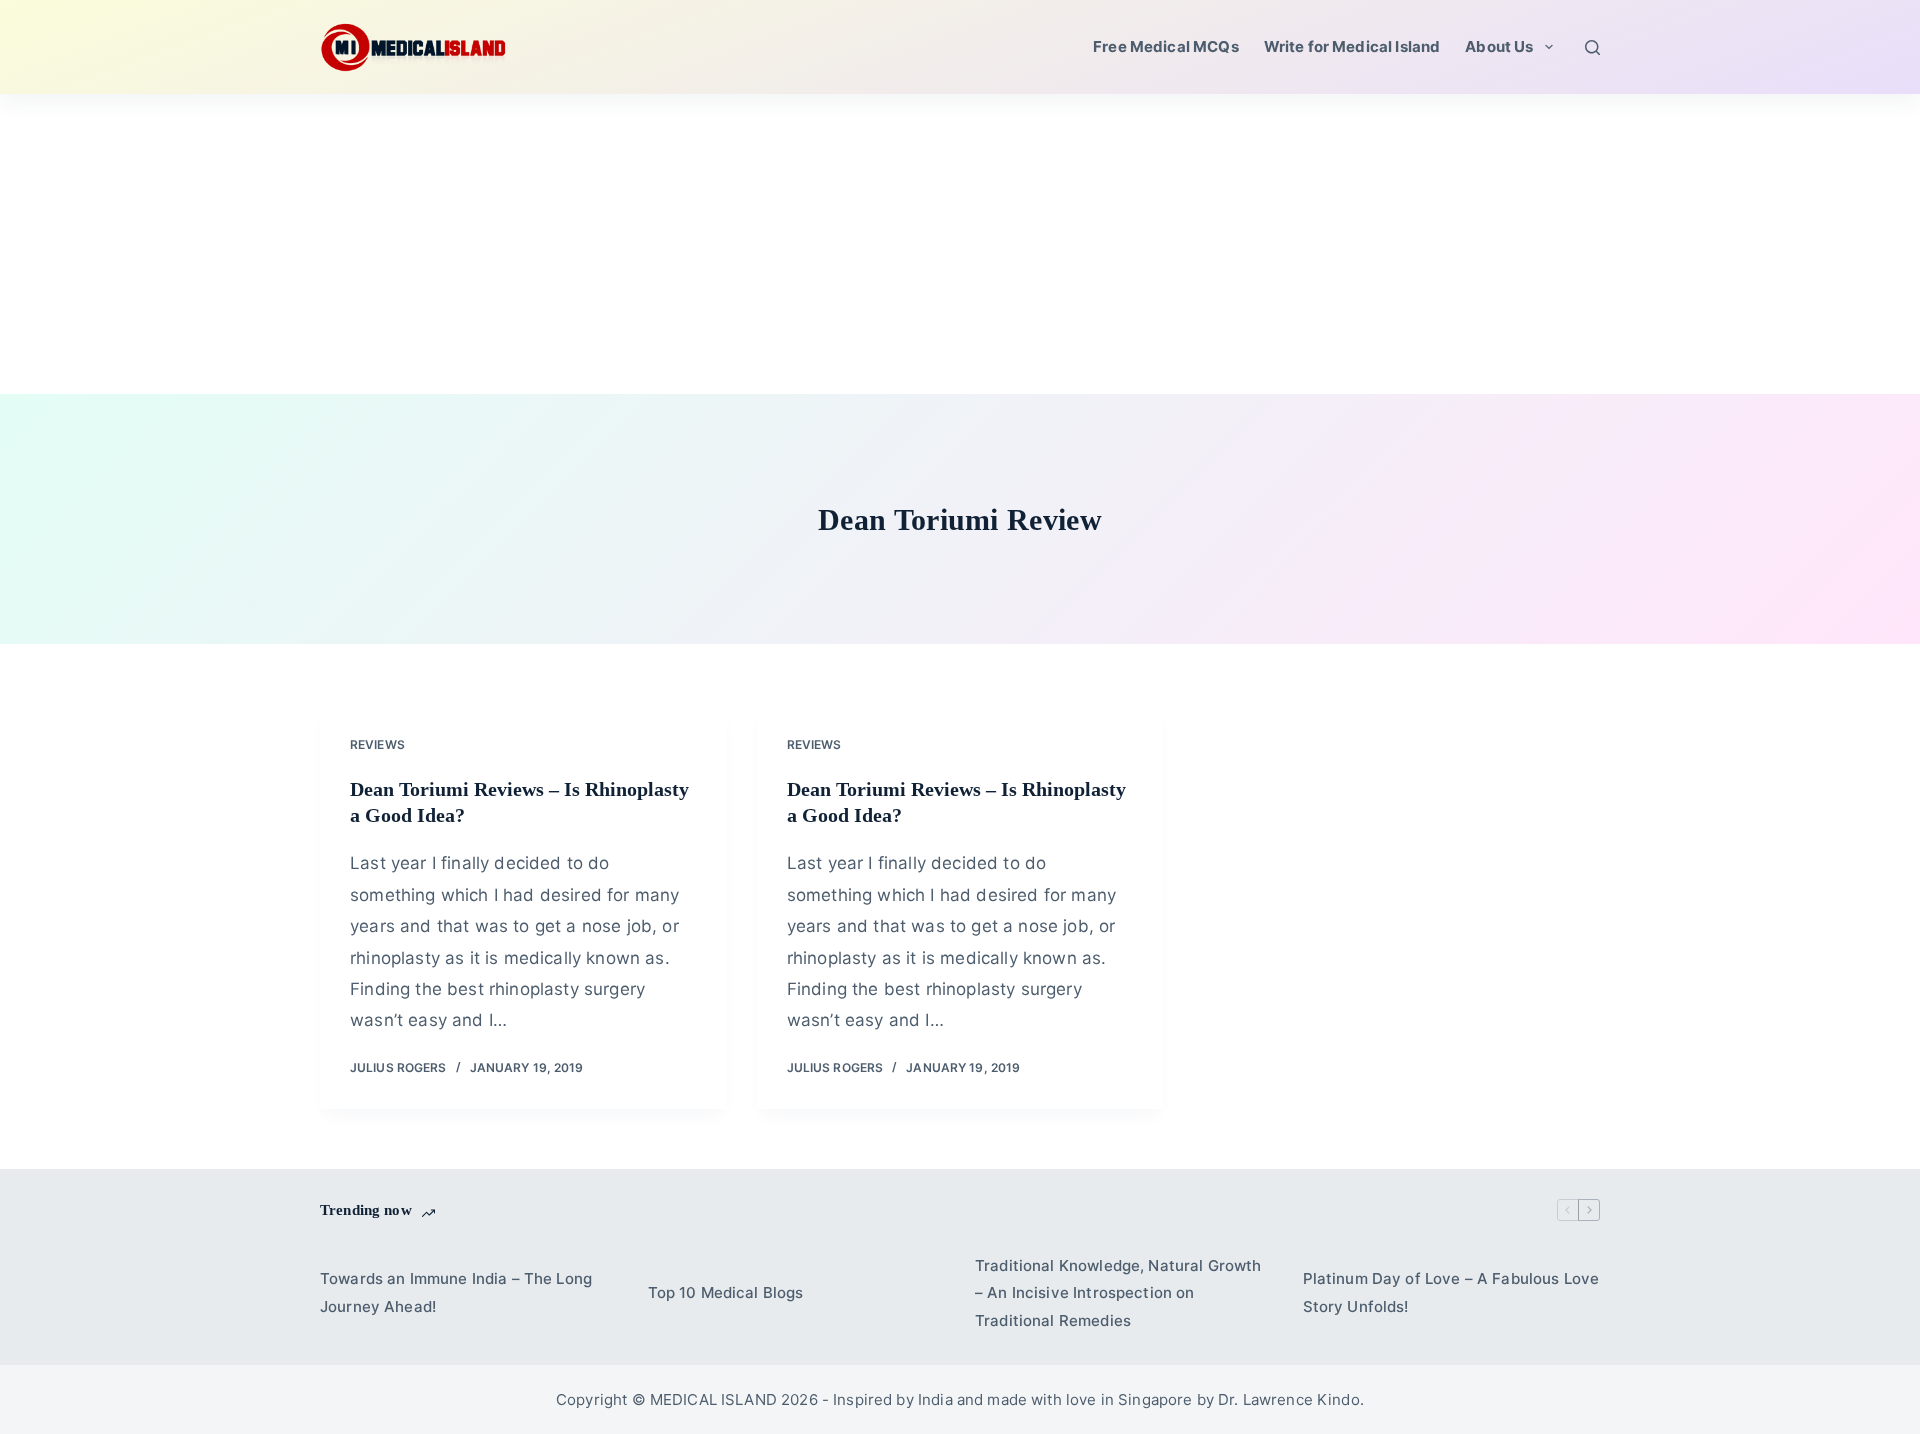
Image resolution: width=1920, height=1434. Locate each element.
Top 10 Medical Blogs (726, 1292)
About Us (1499, 46)
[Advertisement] (960, 244)
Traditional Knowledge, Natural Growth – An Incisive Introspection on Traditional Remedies (1118, 1293)
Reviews (377, 744)
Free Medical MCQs (1166, 46)
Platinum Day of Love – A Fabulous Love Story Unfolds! (1451, 1292)
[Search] (1592, 47)
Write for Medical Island (1352, 46)
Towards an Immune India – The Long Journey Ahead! (456, 1292)
